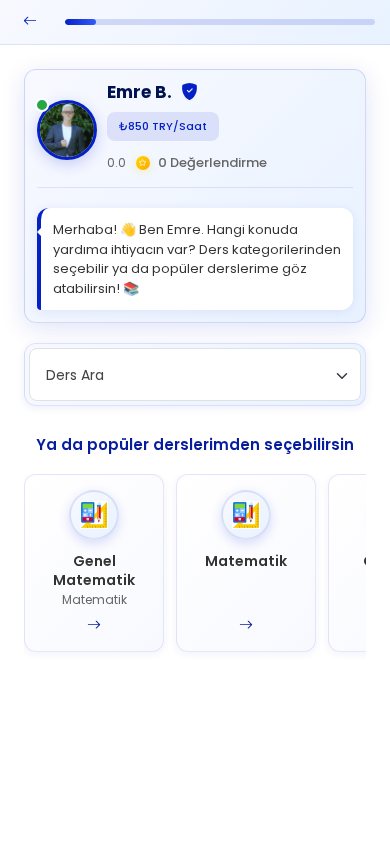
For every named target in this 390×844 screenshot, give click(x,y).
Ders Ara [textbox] (75, 375)
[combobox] (195, 374)
